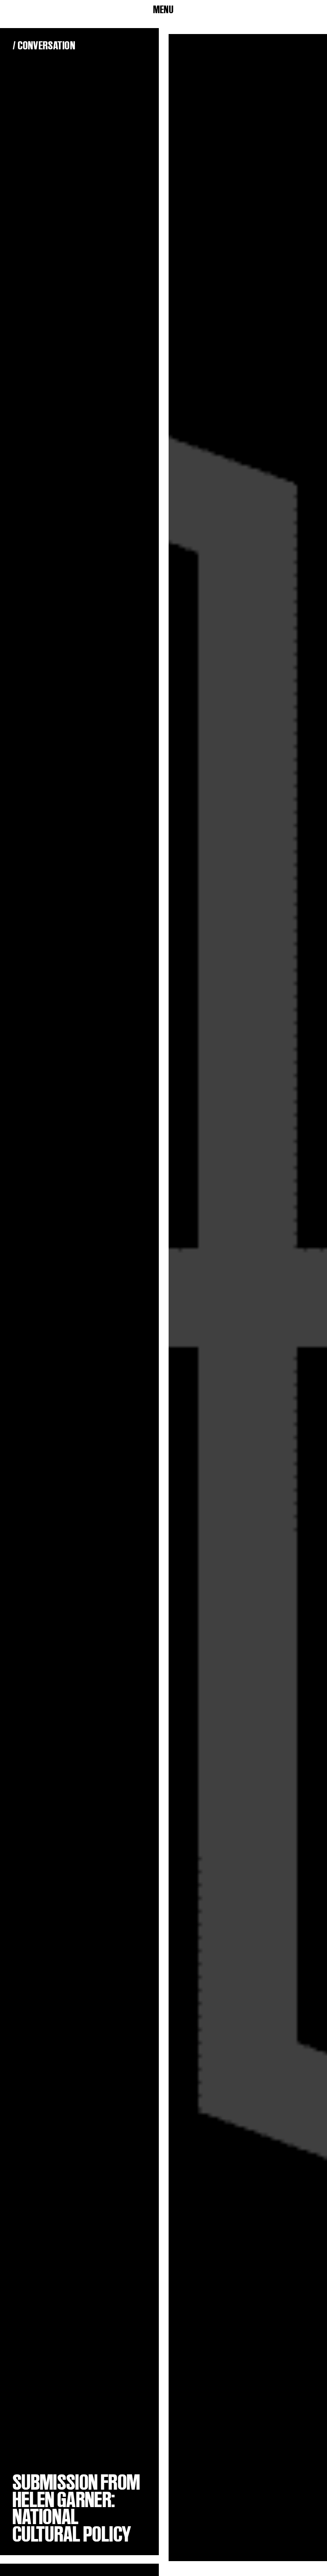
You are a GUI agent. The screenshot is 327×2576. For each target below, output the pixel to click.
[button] (163, 10)
